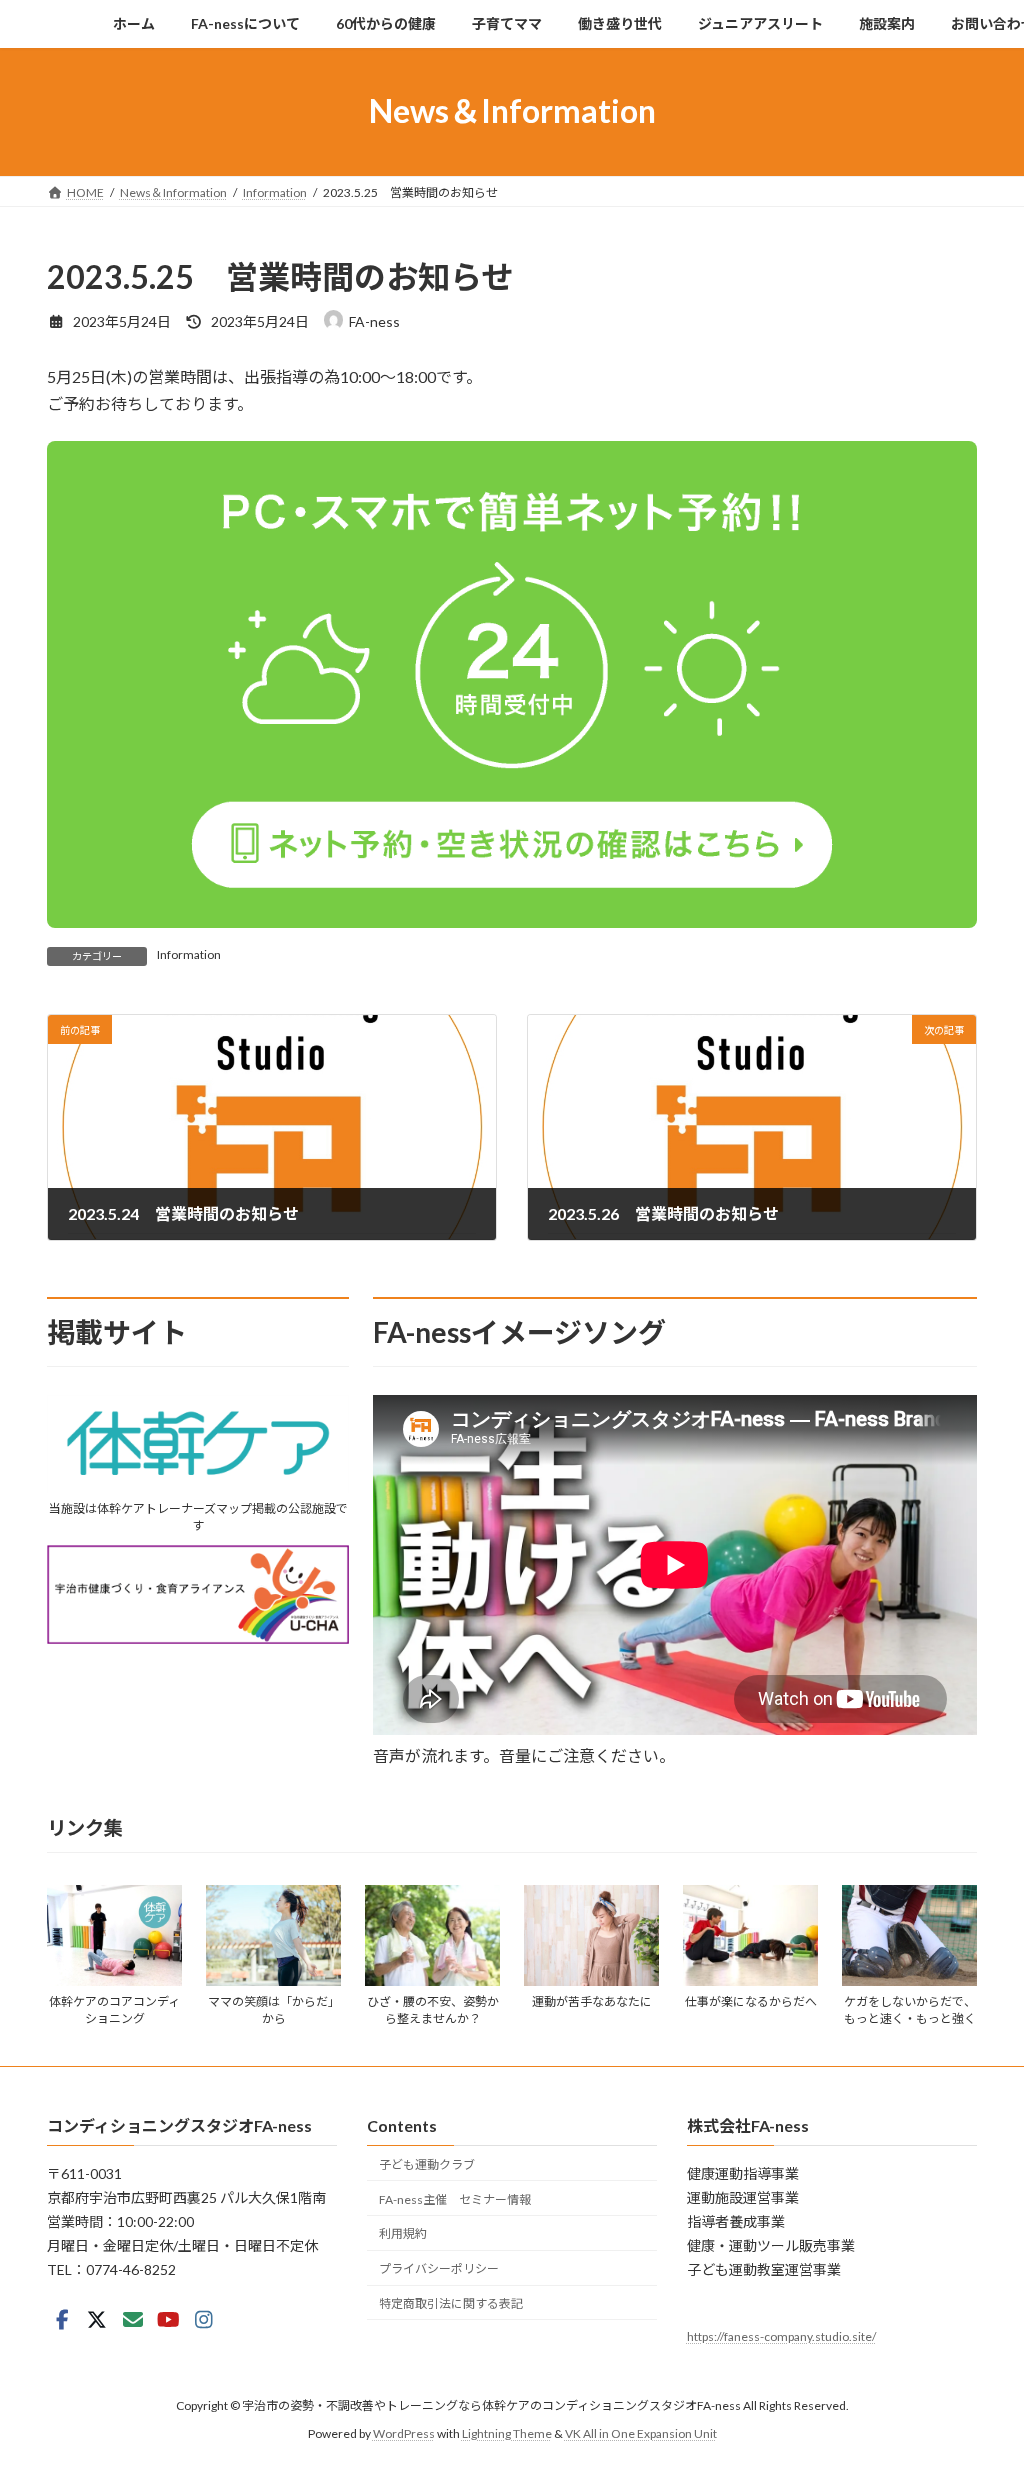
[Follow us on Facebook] (62, 2320)
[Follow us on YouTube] (168, 2320)
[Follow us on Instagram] (204, 2320)
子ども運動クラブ (427, 2164)
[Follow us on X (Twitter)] (97, 2320)
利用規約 (403, 2233)
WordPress (404, 2433)
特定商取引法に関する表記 (451, 2303)
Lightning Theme (507, 2433)
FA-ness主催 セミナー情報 (455, 2198)
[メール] (133, 2320)
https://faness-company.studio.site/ (781, 2336)
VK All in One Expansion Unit (641, 2433)
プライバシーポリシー (439, 2268)
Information (189, 954)
